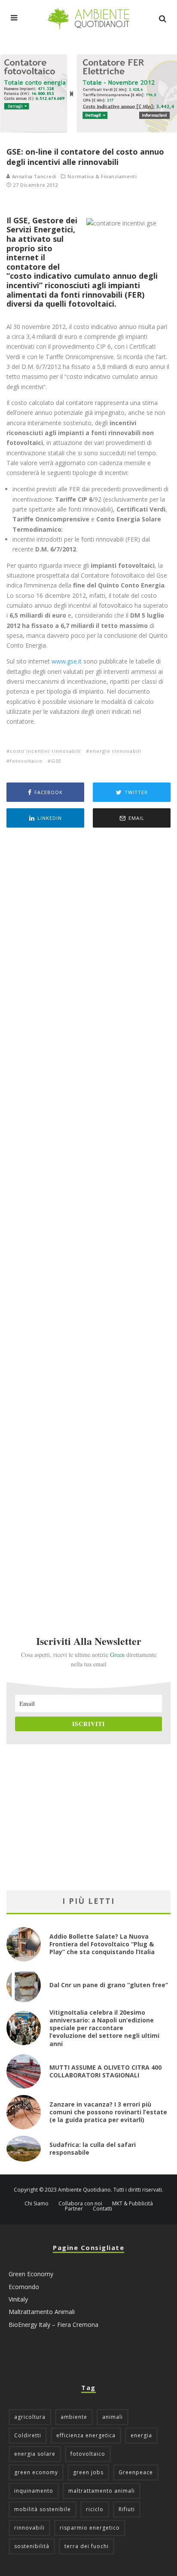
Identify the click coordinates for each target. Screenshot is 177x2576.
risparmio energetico (90, 2528)
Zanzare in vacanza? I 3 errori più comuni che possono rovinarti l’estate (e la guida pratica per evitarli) (108, 2112)
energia (141, 2435)
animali (113, 2417)
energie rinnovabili (115, 751)
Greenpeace (136, 2472)
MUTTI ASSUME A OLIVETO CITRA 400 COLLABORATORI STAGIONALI (105, 2071)
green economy (36, 2472)
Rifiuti (127, 2509)
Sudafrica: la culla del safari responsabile (93, 2148)
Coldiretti (28, 2435)
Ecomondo (24, 2287)
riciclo (95, 2509)
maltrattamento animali (102, 2491)
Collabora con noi (80, 2204)
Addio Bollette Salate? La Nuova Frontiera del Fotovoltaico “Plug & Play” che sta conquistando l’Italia (102, 1944)
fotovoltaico (26, 761)
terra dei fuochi (87, 2546)
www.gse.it (67, 661)
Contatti (102, 2209)
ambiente (74, 2417)
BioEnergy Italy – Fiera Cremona (53, 2325)
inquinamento (34, 2491)
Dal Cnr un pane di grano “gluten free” (109, 1985)
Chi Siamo (37, 2204)
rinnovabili (29, 2528)
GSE (56, 761)
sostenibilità (32, 2546)
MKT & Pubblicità (133, 2204)
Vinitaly (18, 2299)
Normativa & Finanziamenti (102, 177)
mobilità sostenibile (43, 2509)
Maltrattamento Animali (42, 2312)
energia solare (35, 2454)
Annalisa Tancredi (34, 176)
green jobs (88, 2472)
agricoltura (30, 2417)
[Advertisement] (88, 1220)
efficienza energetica (86, 2435)
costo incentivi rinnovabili (45, 751)
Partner (74, 2209)
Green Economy (31, 2274)
